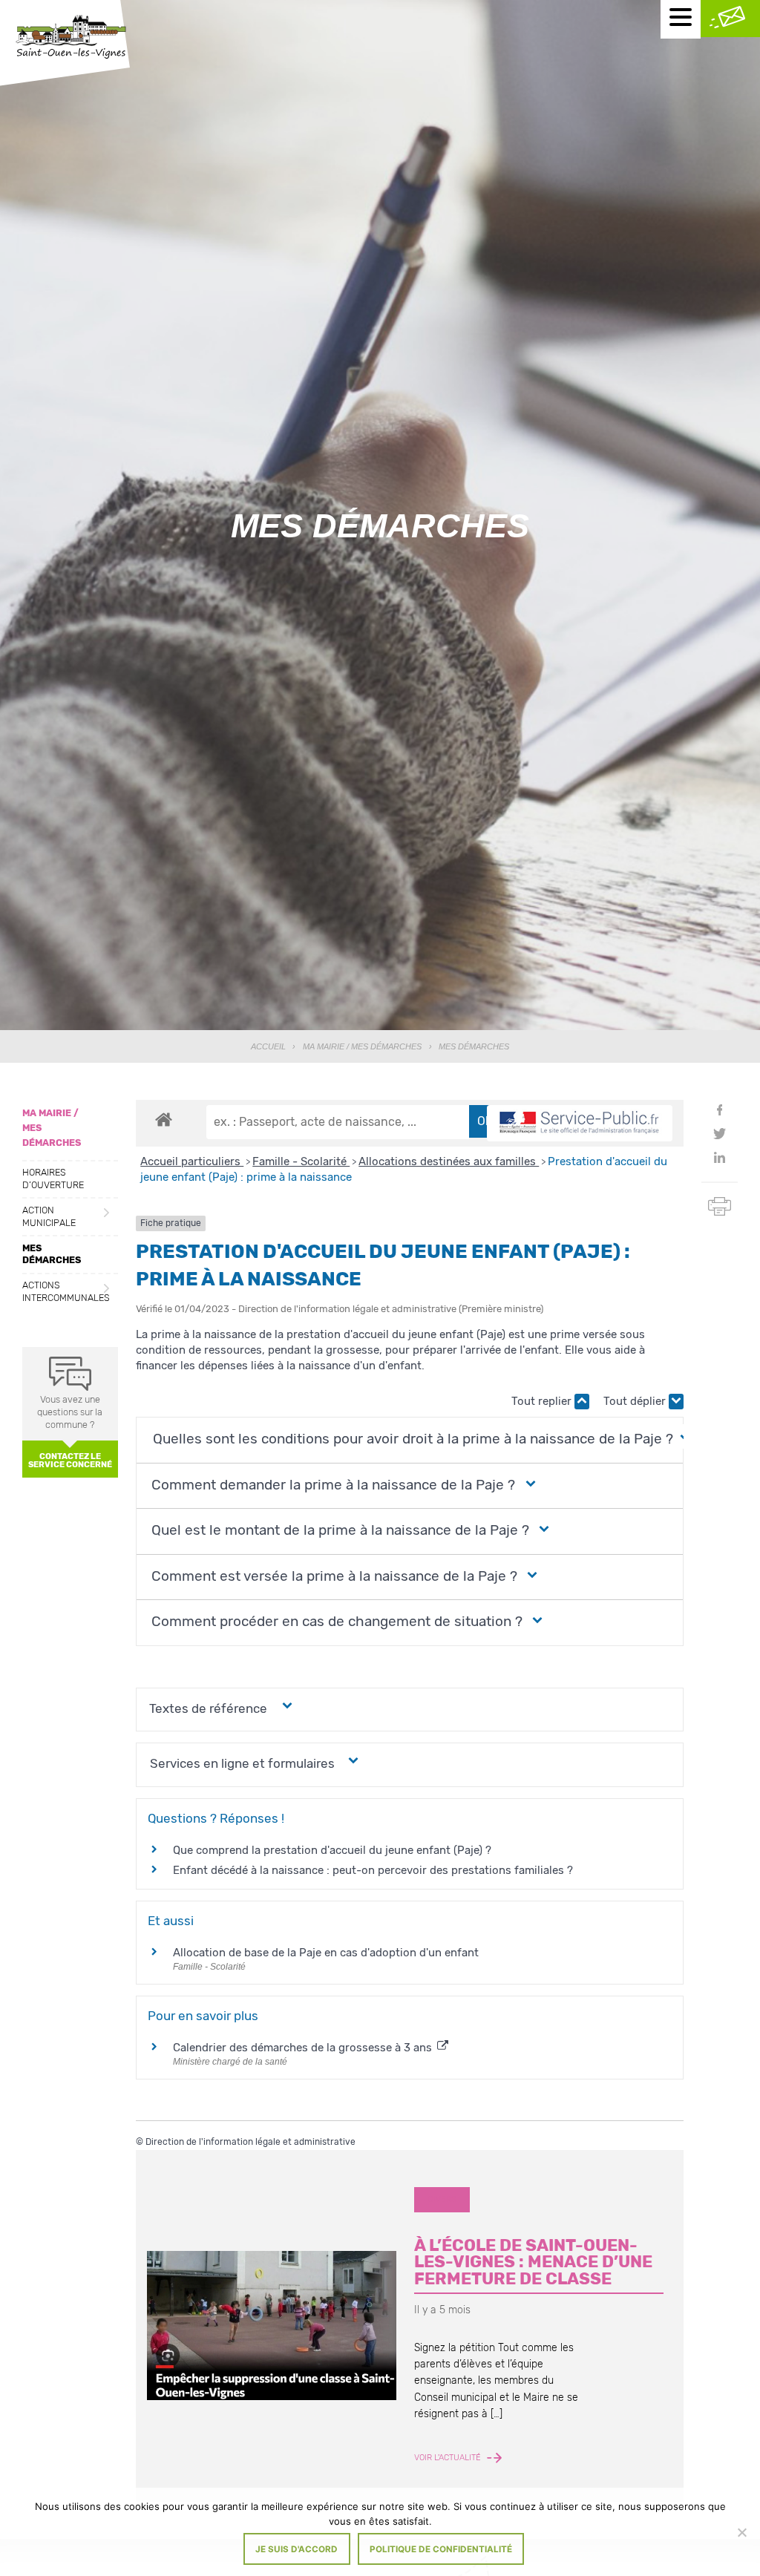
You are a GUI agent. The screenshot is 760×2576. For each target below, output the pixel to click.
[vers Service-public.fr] (580, 1123)
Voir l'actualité (449, 2458)
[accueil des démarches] (164, 1119)
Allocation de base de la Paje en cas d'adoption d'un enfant (326, 1953)
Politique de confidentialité (441, 2549)
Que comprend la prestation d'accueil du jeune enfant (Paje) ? (332, 1850)
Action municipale (49, 1216)
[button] (409, 1439)
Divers (442, 2199)
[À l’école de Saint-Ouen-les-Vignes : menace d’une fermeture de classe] (272, 2326)
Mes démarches (52, 1254)
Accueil (268, 1046)
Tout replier (543, 1401)
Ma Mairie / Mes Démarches (362, 1046)
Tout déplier (636, 1401)
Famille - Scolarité (301, 1161)
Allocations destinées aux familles (449, 1161)
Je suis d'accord (297, 2549)
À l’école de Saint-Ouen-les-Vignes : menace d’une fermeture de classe (533, 2262)
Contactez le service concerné (70, 1461)
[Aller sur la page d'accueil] (71, 39)
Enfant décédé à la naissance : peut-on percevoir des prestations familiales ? (373, 1870)
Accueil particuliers (192, 1161)
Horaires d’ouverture (53, 1179)
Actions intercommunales (66, 1291)
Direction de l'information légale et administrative (250, 2142)
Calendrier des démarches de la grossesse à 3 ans (304, 2048)
